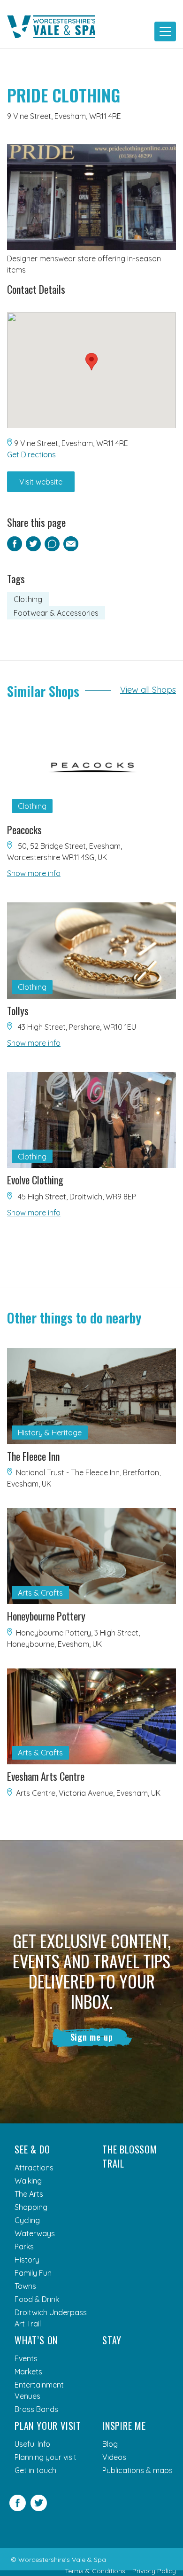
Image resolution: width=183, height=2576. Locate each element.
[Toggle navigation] (165, 31)
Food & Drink (37, 2299)
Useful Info (32, 2444)
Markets (28, 2372)
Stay (112, 2340)
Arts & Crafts (40, 1593)
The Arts (29, 2194)
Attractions (34, 2168)
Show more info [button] (34, 873)
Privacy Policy (154, 2571)
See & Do (32, 2149)
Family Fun (33, 2273)
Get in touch (35, 2470)
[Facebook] (18, 2508)
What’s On (36, 2340)
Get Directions (31, 454)
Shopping (31, 2207)
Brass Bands (36, 2409)
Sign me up (92, 2037)
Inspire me (124, 2426)
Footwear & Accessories (56, 613)
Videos (114, 2457)
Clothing (28, 599)
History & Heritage (50, 1433)
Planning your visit (46, 2457)
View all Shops (148, 690)
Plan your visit (48, 2426)
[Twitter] (39, 2508)
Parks (24, 2247)
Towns (25, 2286)
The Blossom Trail (130, 2156)
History (27, 2260)
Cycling (27, 2220)
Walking (28, 2181)
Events (26, 2358)
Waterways (35, 2233)
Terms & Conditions (95, 2571)
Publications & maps (137, 2470)
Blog (110, 2444)
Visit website (41, 482)
